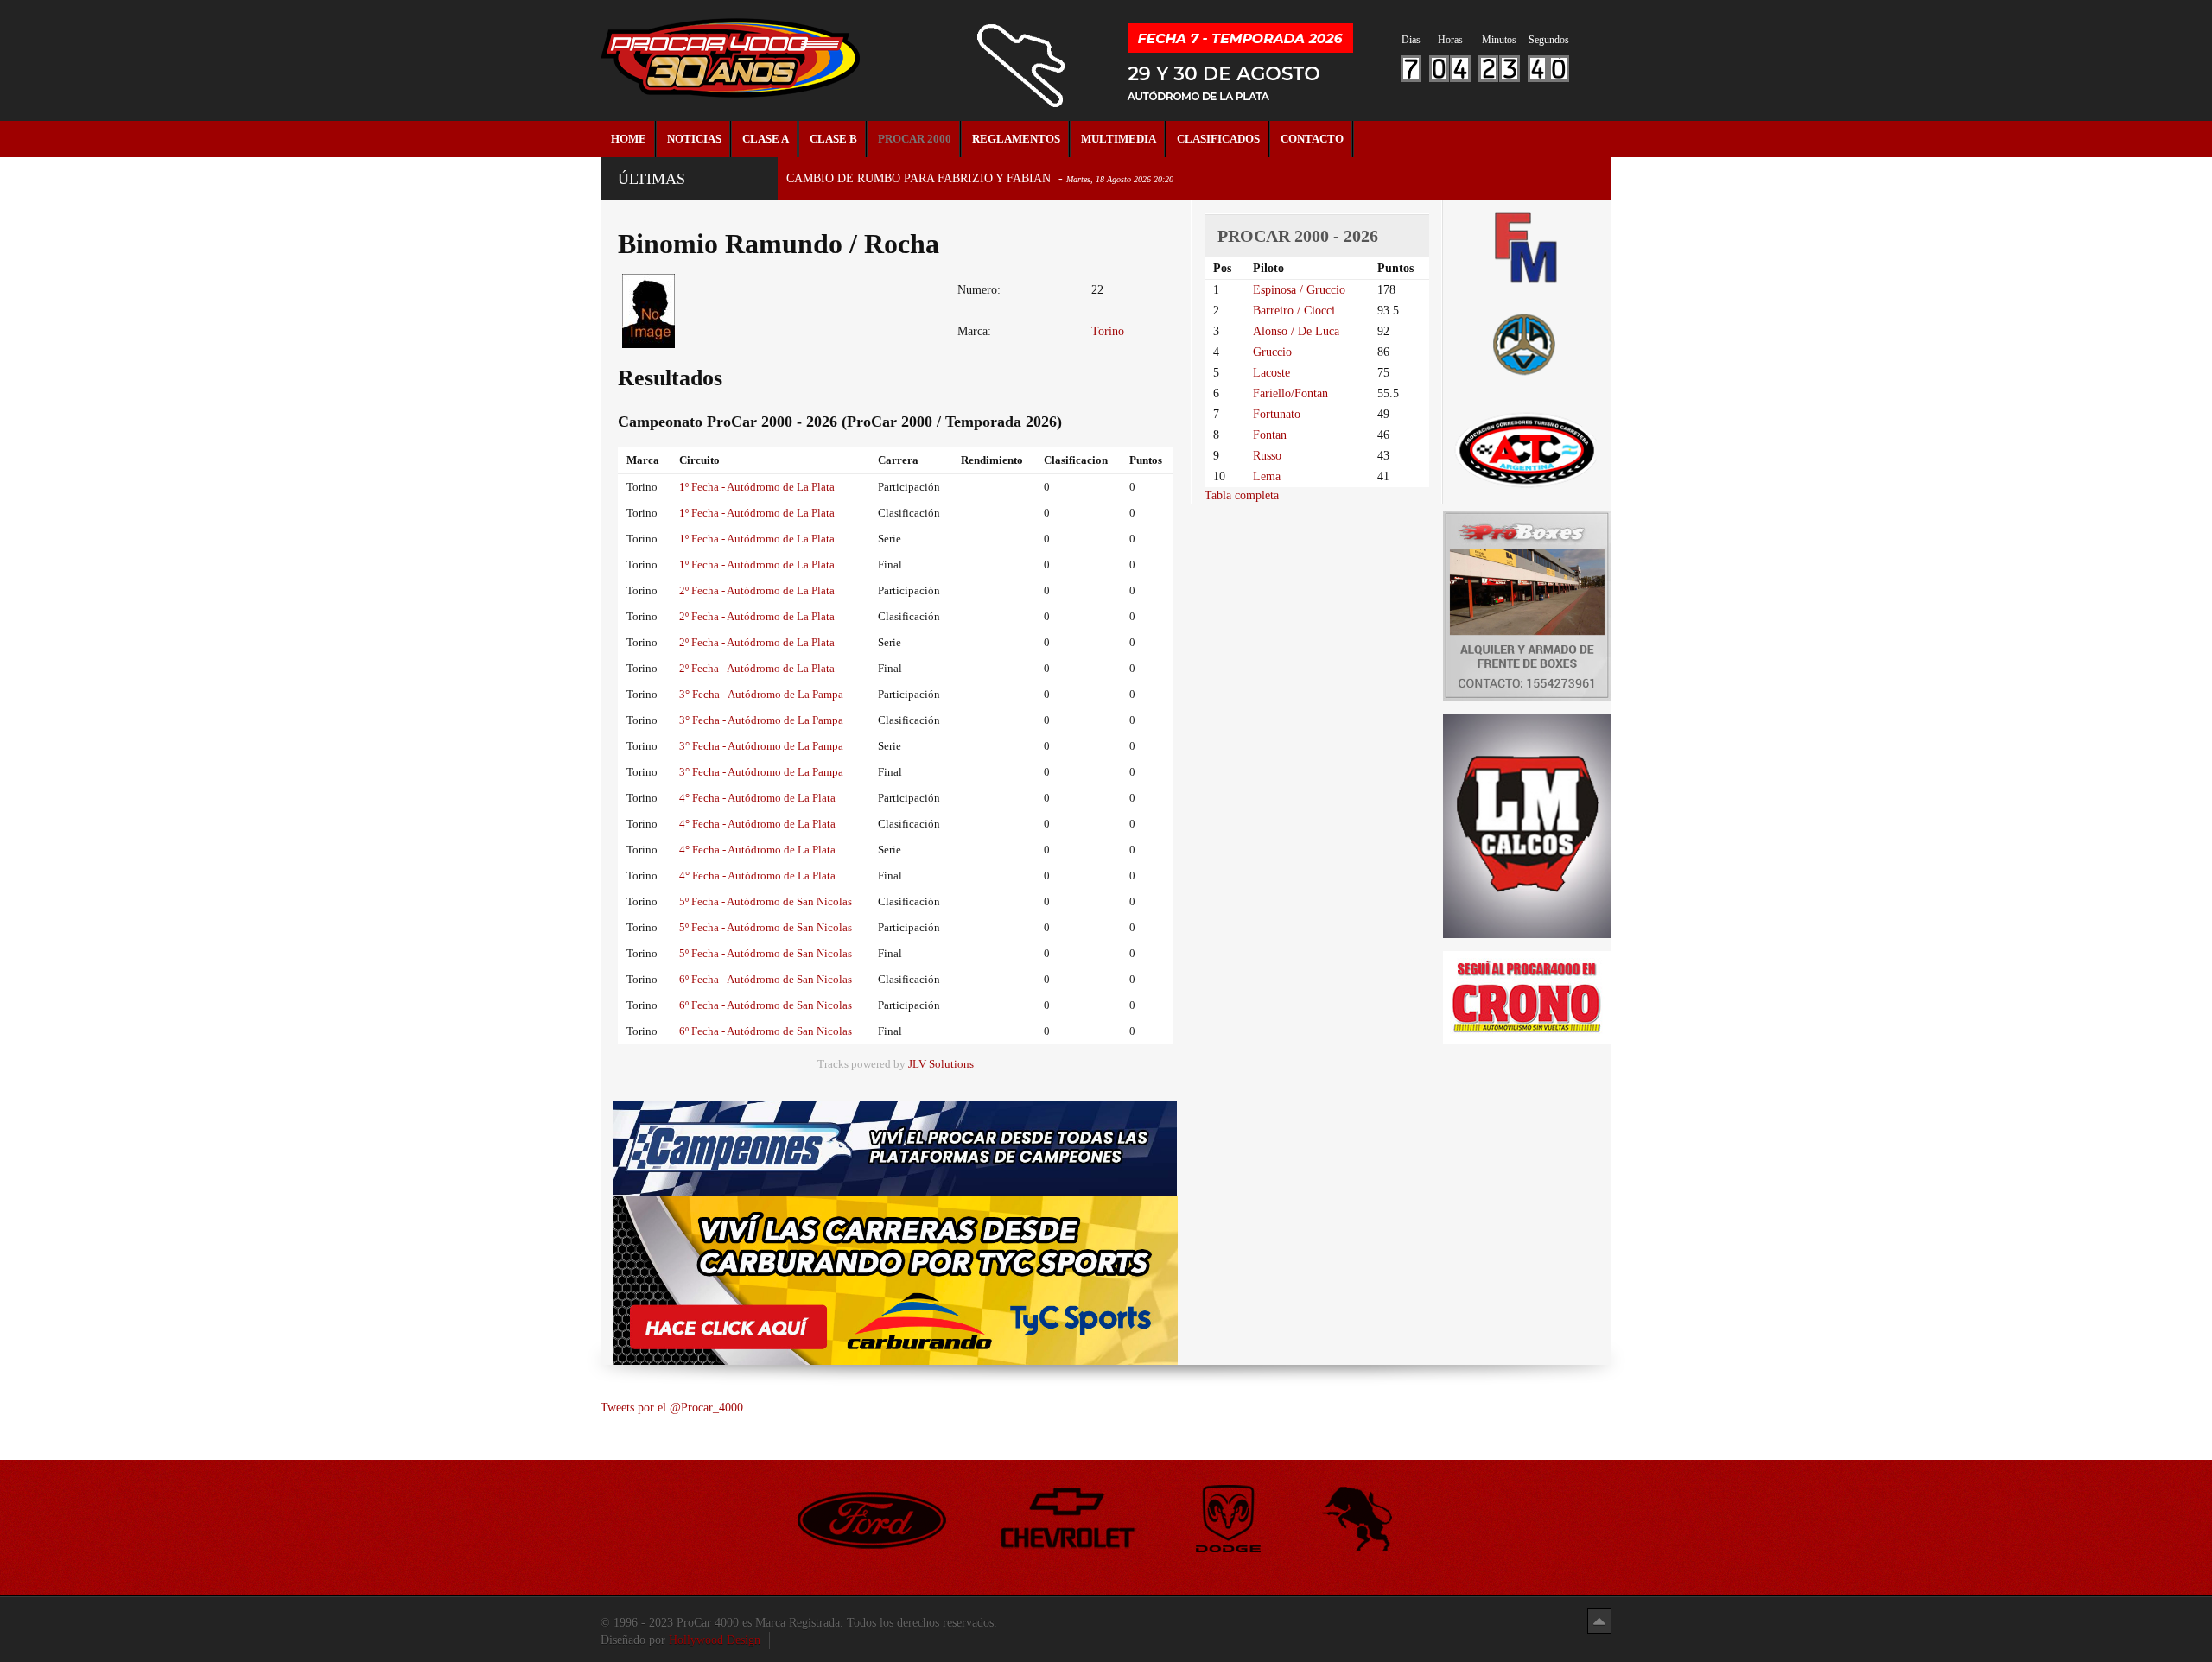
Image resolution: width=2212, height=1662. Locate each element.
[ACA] (1527, 342)
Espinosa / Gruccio (1299, 290)
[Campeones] (895, 1148)
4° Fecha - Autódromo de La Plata (757, 798)
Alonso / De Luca (1296, 331)
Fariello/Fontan (1290, 393)
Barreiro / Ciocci (1294, 311)
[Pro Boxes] (1527, 604)
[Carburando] (896, 1280)
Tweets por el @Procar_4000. (674, 1408)
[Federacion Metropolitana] (1527, 247)
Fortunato (1277, 414)
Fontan (1270, 435)
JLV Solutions (941, 1064)
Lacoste (1271, 373)
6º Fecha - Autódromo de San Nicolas (766, 979)
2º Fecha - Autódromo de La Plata (757, 590)
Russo (1267, 456)
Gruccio (1272, 352)
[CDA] (1527, 449)
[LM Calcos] (1527, 825)
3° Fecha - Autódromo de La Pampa (761, 694)
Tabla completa (1242, 495)
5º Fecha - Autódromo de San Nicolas (766, 901)
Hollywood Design (715, 1640)
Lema (1267, 476)
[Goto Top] (1599, 1621)
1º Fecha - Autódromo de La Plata (757, 487)
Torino (1108, 331)
